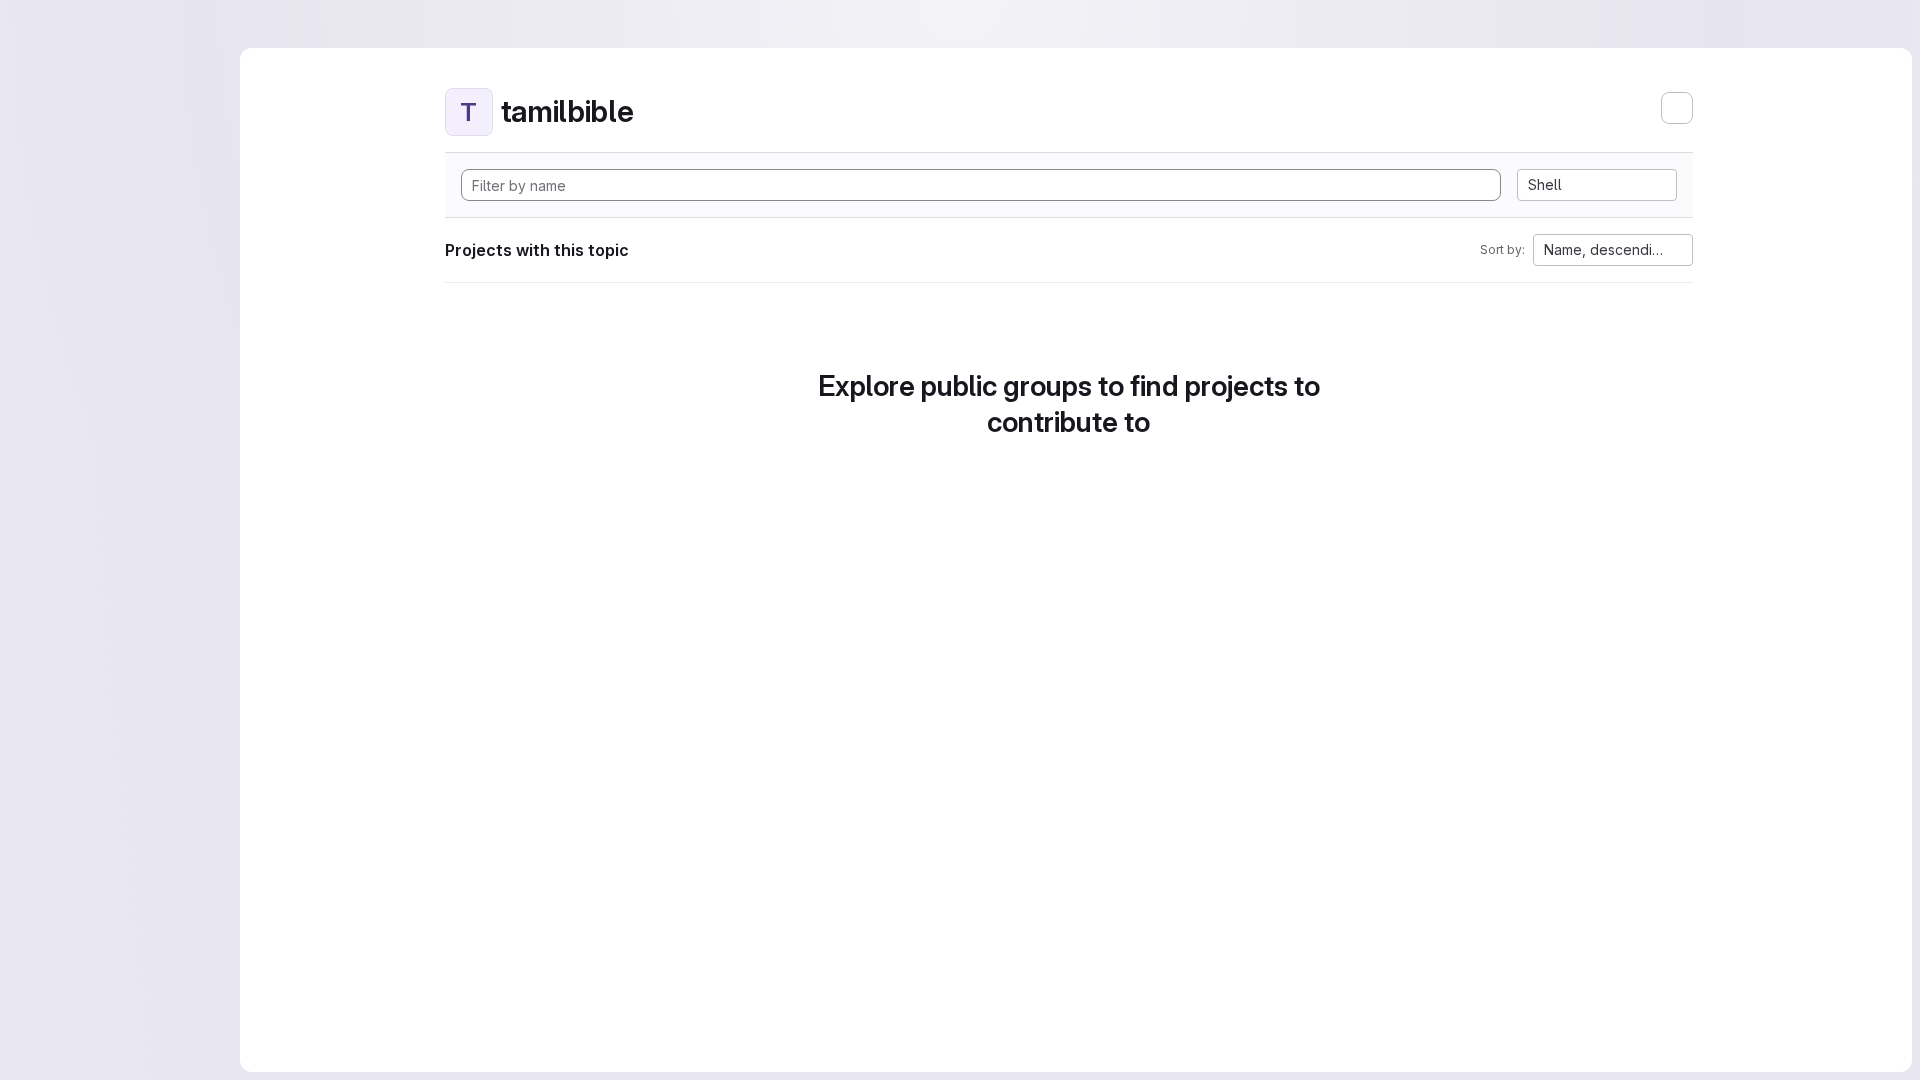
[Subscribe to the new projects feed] (1677, 108)
